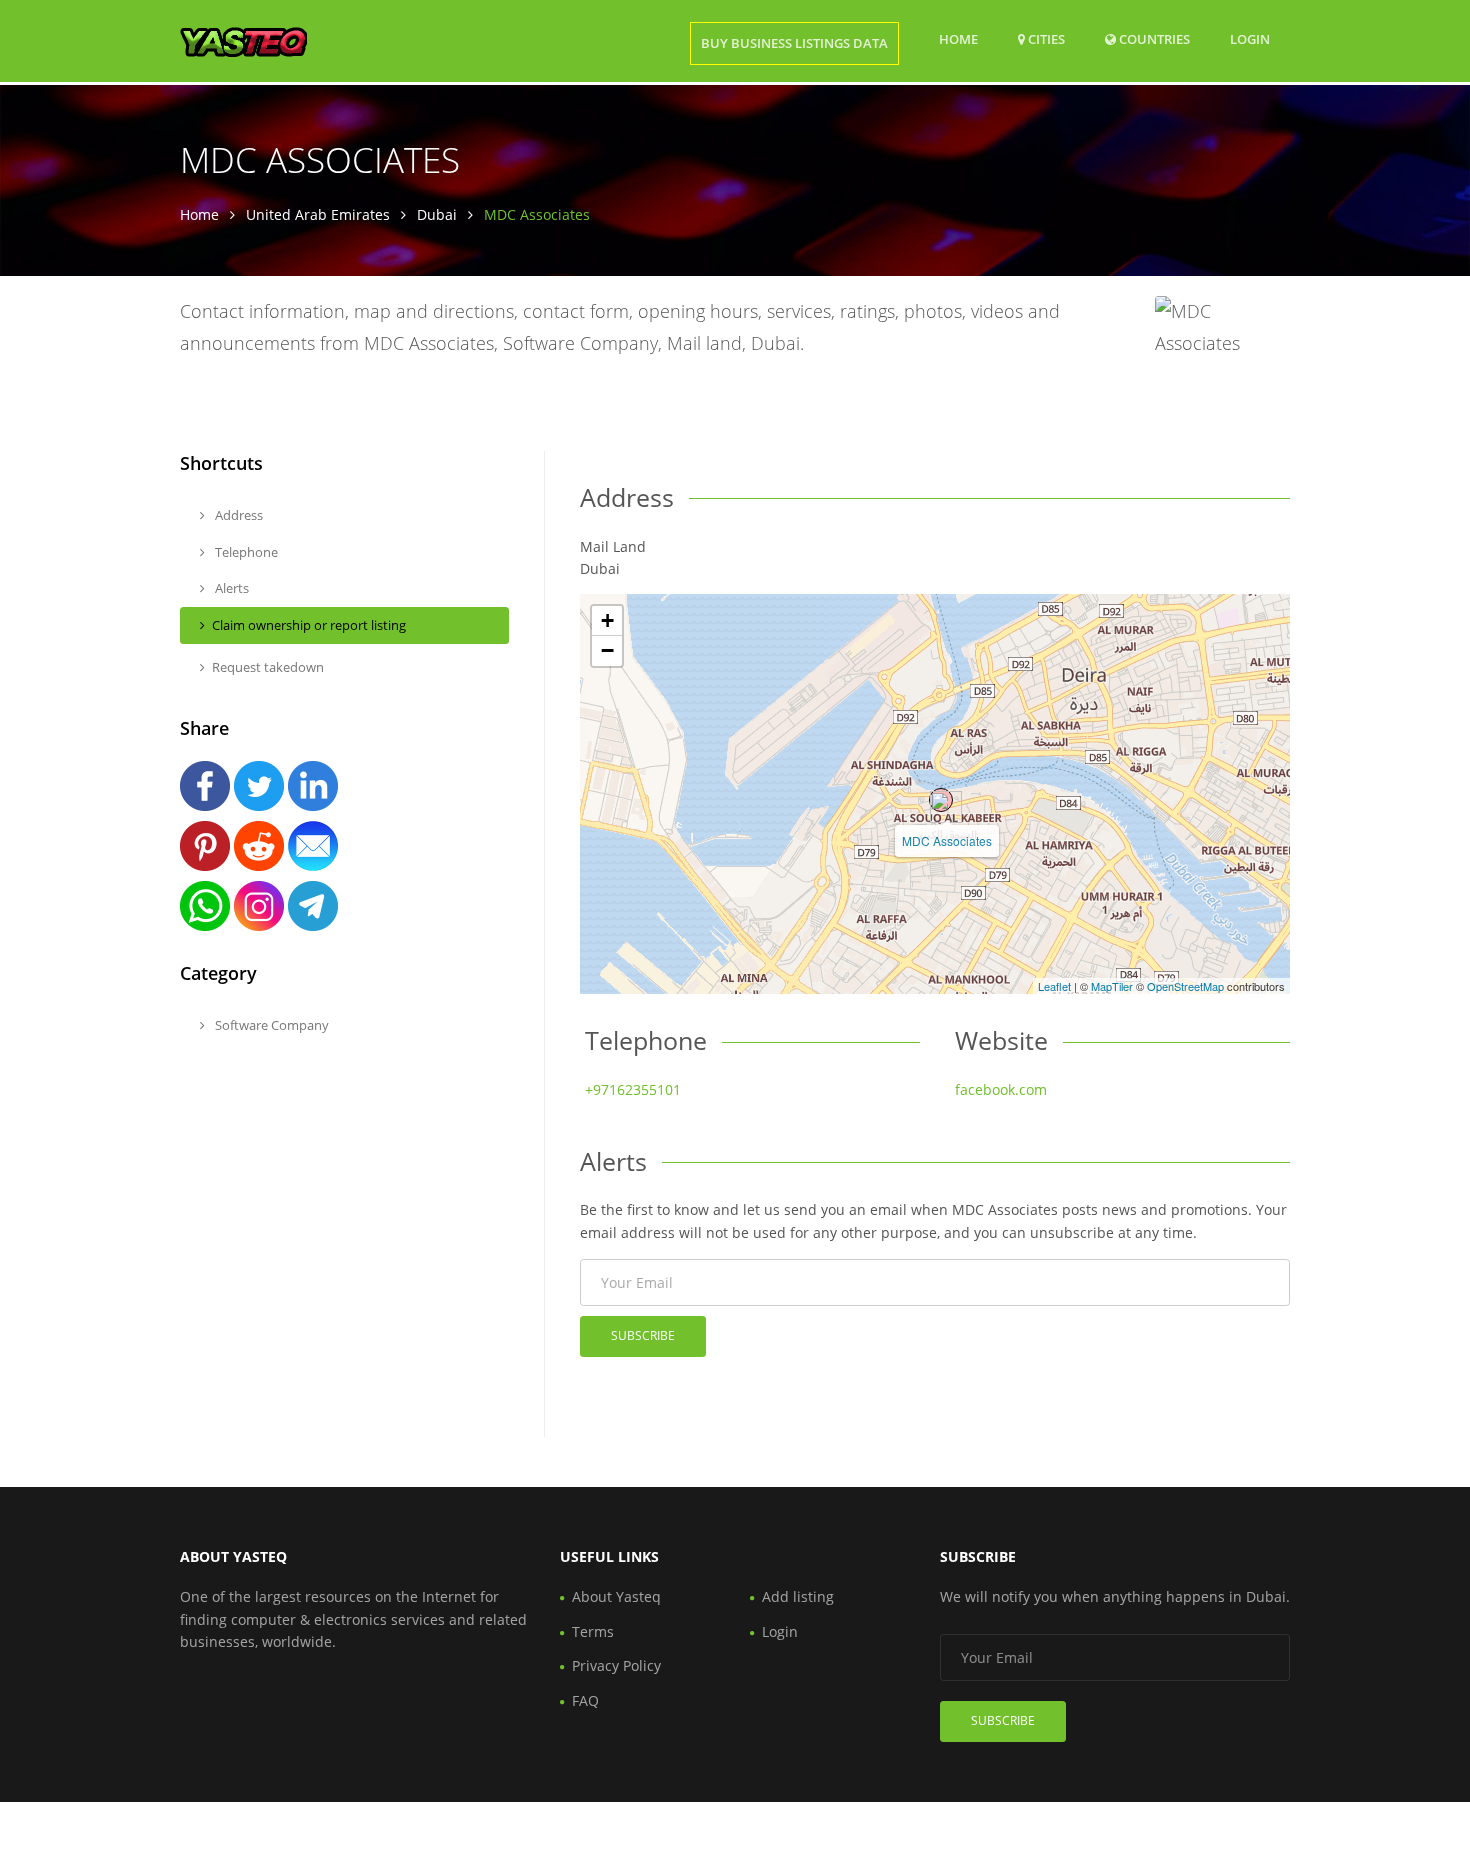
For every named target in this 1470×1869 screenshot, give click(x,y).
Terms (593, 1631)
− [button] (607, 650)
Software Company (270, 1025)
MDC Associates (947, 840)
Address (237, 515)
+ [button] (607, 620)
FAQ (585, 1700)
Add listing (798, 1596)
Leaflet (1054, 986)
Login (1250, 38)
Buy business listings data (794, 43)
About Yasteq (616, 1596)
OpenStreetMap (1185, 986)
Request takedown (268, 667)
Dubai (437, 214)
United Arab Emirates (318, 214)
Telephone (245, 552)
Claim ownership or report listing (309, 625)
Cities (1045, 39)
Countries (1153, 38)
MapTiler (1112, 986)
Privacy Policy (616, 1665)
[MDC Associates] (941, 800)
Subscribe (643, 1335)
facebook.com (1001, 1089)
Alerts (230, 588)
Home (958, 39)
